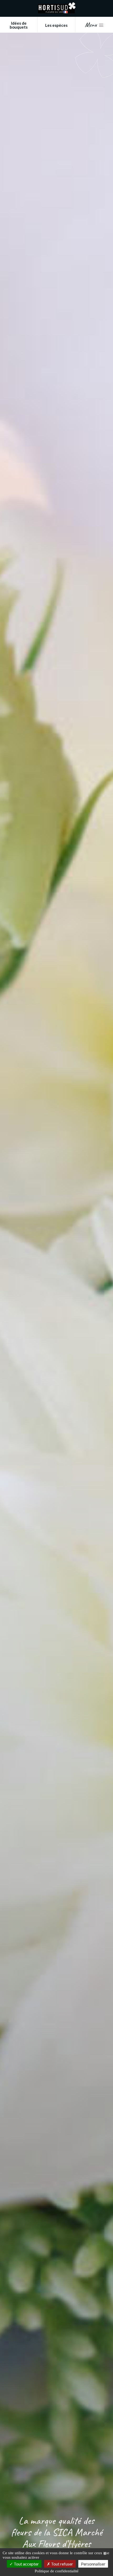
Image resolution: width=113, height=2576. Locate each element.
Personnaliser (93, 2564)
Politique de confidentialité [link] (57, 2571)
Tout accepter (26, 2564)
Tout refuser (62, 2564)
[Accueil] (57, 12)
